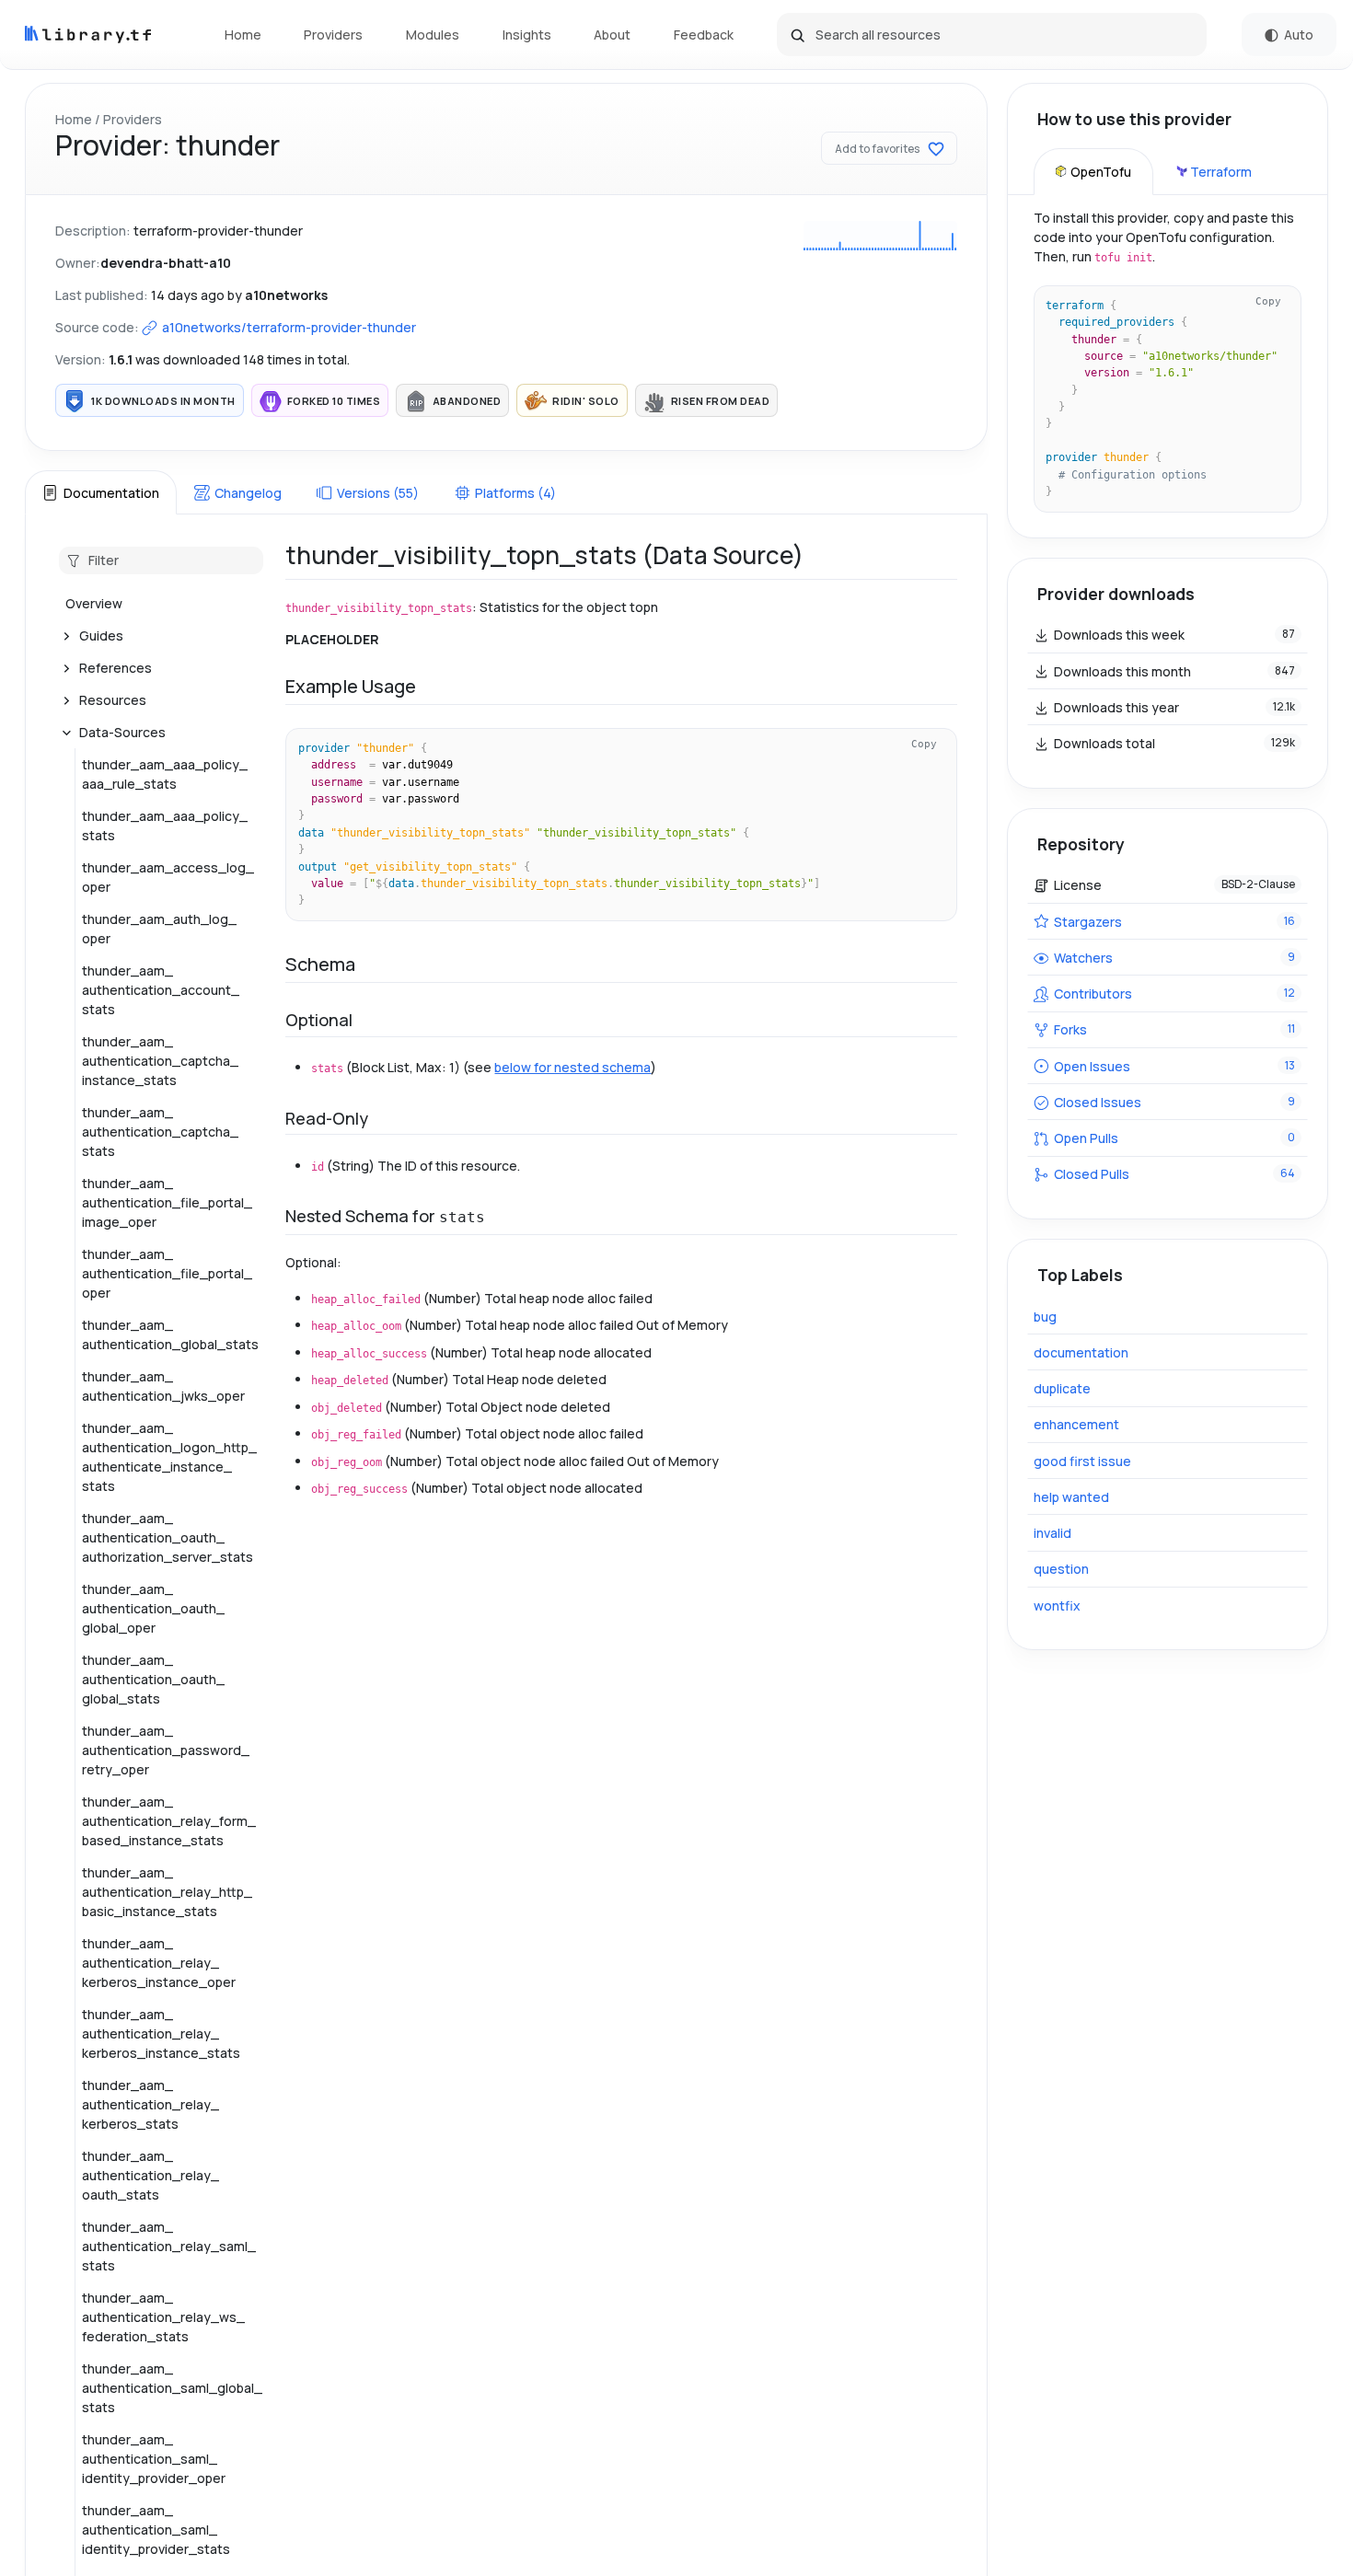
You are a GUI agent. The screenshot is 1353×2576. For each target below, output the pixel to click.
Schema (320, 964)
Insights (527, 35)
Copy (924, 744)
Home (243, 35)
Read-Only (327, 1118)
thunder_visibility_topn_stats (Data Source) (544, 555)
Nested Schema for (385, 1216)
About (612, 35)
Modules (433, 35)
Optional (319, 1020)
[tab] (100, 492)
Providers (333, 35)
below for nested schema (572, 1067)
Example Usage (351, 686)
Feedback (704, 35)
